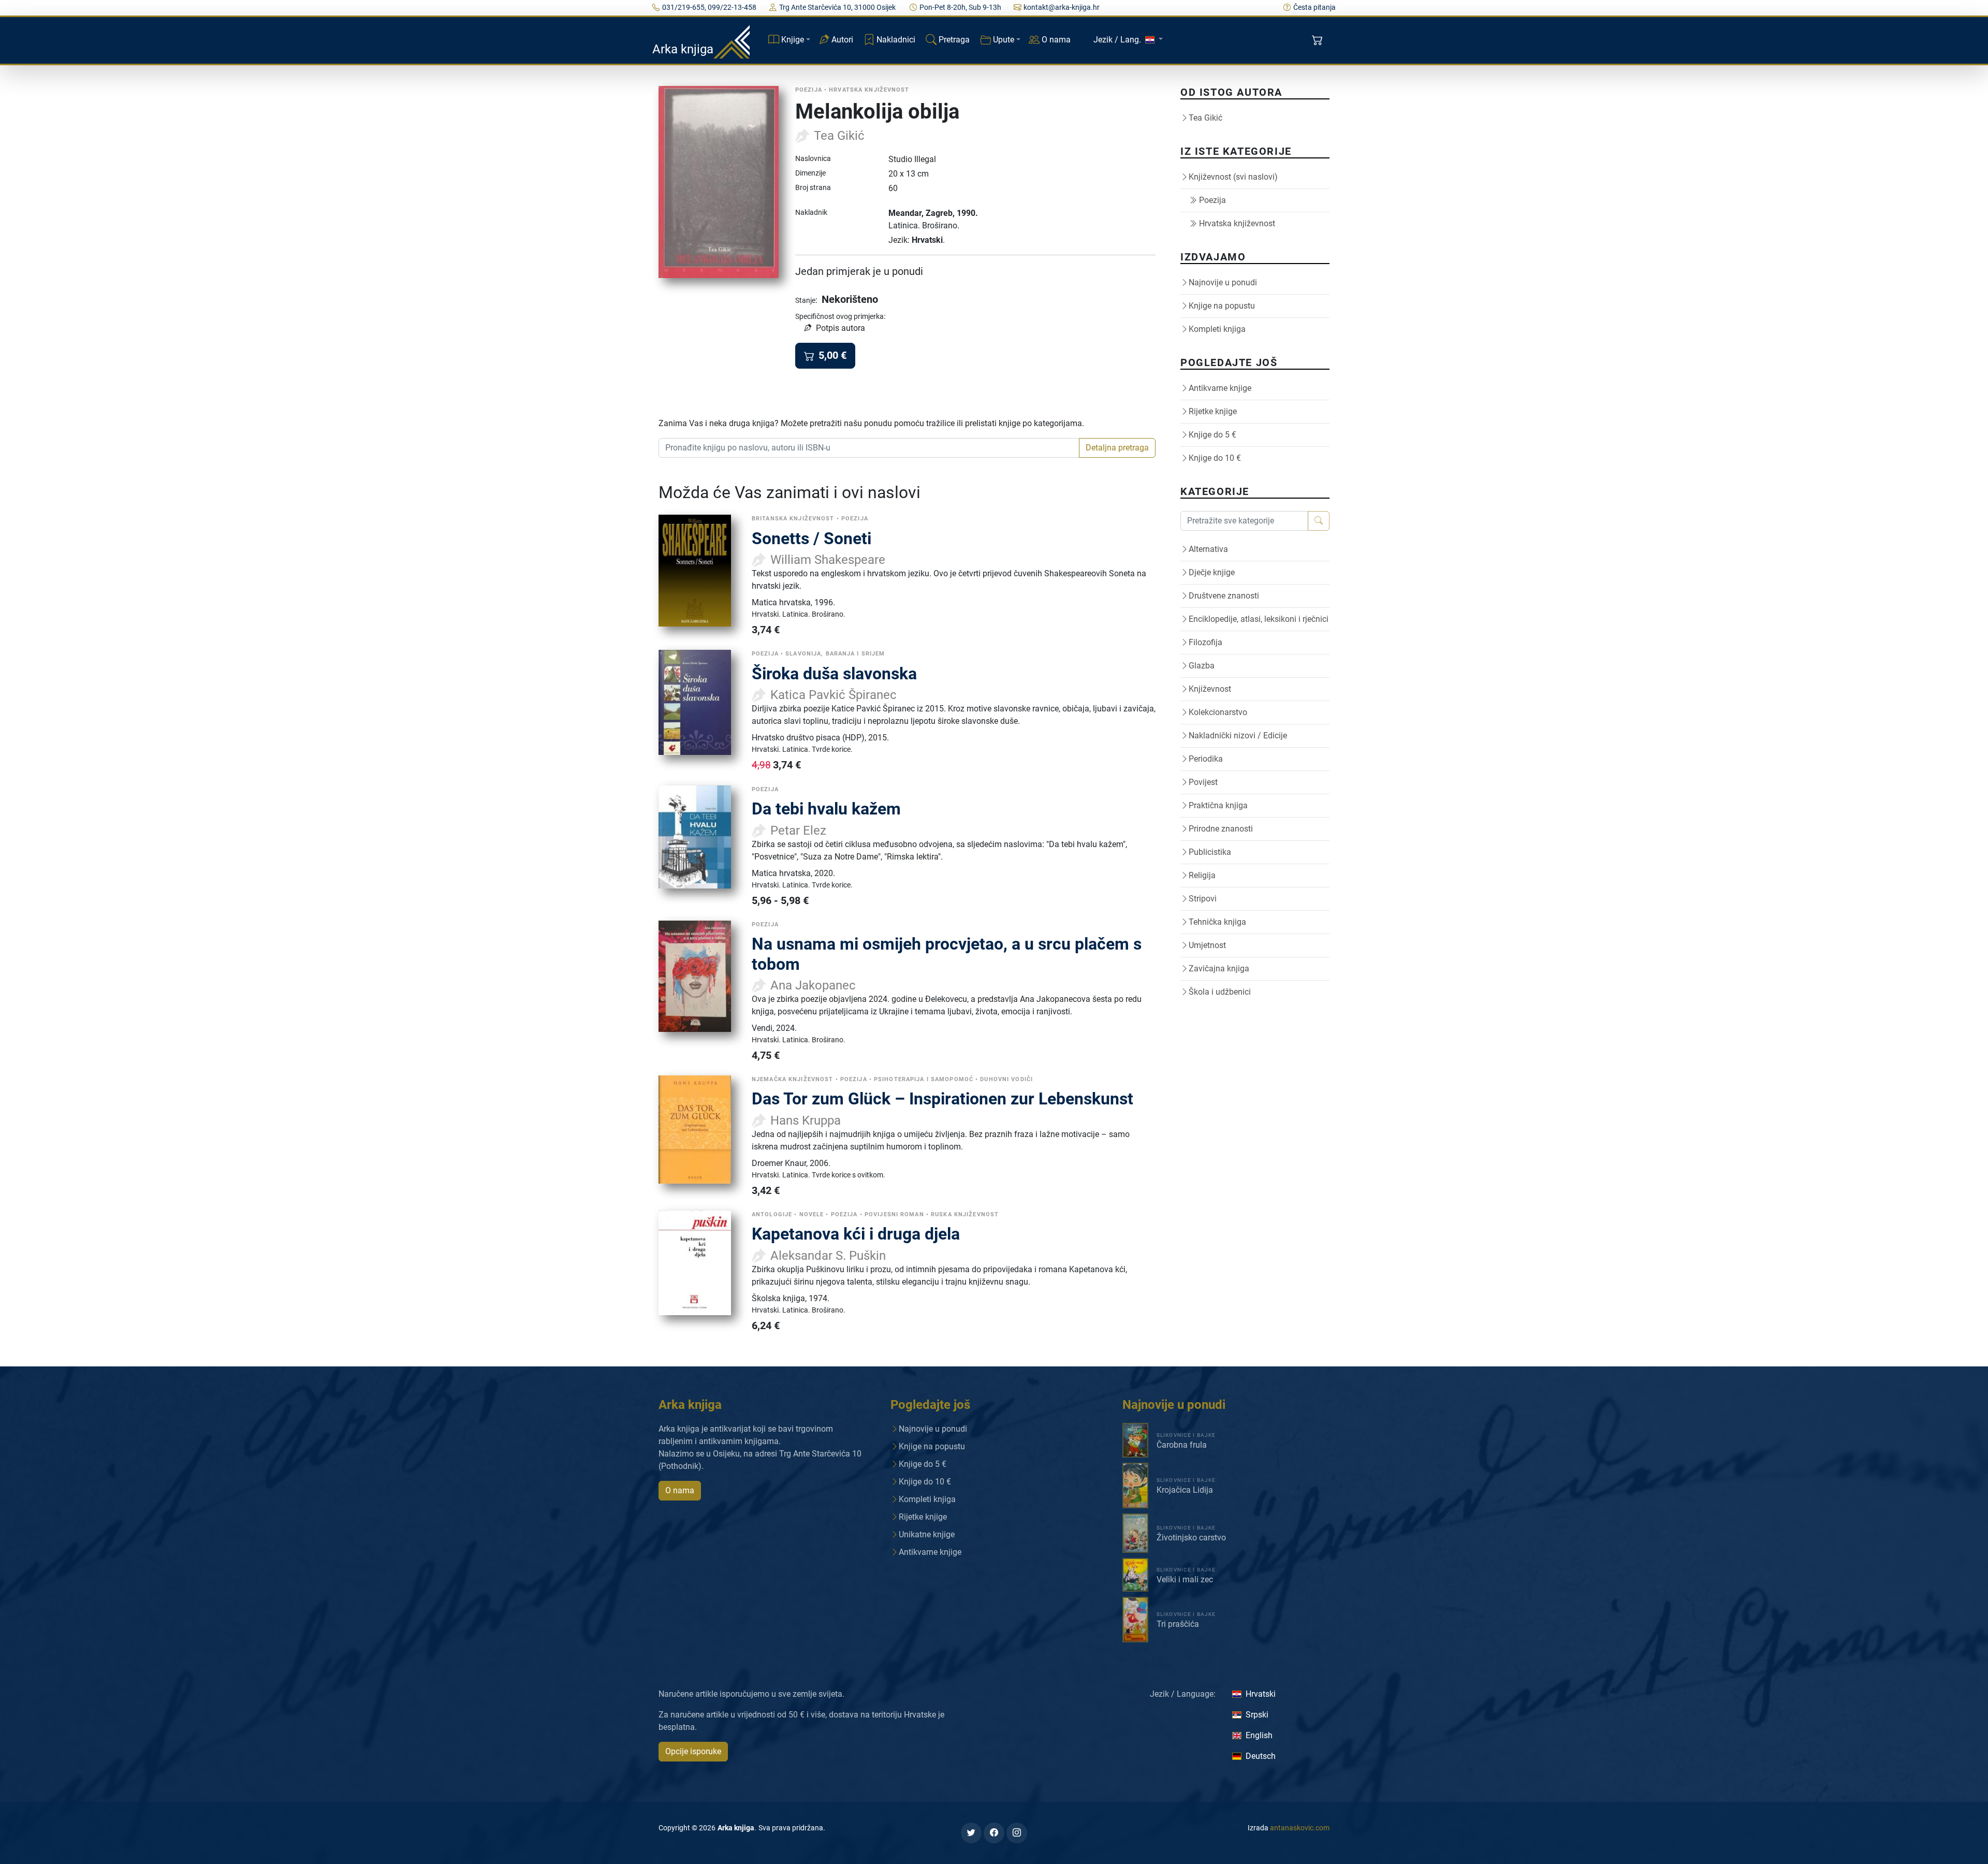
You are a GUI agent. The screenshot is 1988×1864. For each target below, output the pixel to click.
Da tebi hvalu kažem (826, 809)
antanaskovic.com (1300, 1828)
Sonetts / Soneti (812, 538)
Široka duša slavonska (834, 674)
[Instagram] (1017, 1833)
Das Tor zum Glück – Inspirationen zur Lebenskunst (942, 1099)
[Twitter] (971, 1833)
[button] (1318, 40)
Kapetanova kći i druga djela (856, 1234)
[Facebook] (994, 1833)
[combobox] (869, 448)
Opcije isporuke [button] (693, 1751)
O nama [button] (680, 1490)
